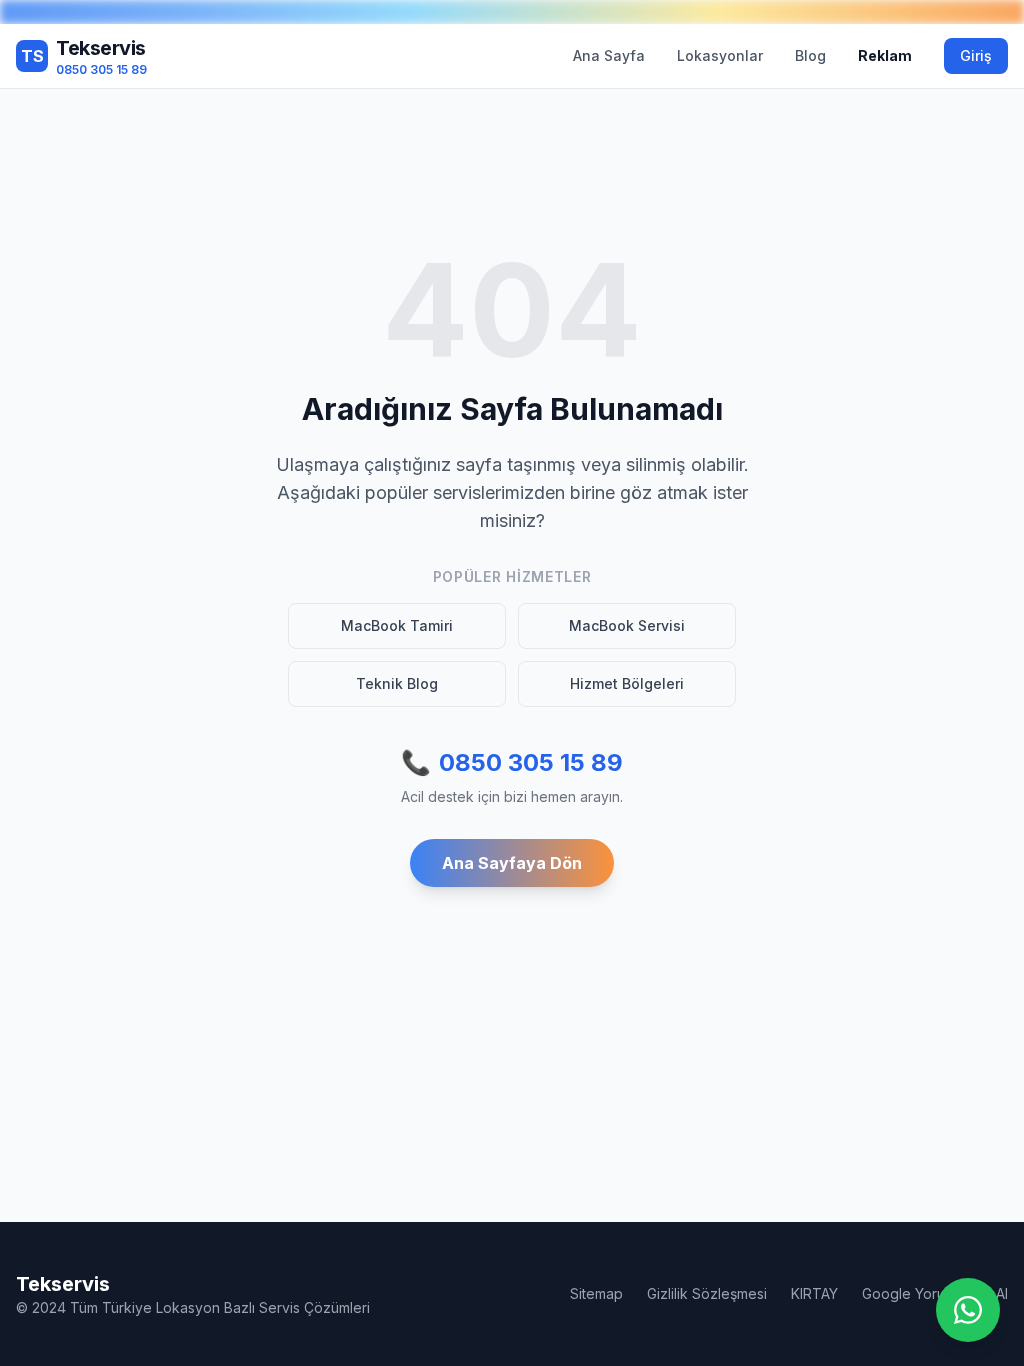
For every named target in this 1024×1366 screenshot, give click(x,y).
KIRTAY (814, 1293)
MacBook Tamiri (397, 625)
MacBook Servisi (627, 625)
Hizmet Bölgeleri (627, 683)
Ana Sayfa (609, 55)
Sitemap (596, 1293)
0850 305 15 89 (512, 762)
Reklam (885, 55)
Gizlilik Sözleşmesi (707, 1293)
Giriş (976, 55)
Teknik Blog (397, 683)
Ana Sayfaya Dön (512, 863)
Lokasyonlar (720, 55)
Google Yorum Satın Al (935, 1293)
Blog (810, 55)
